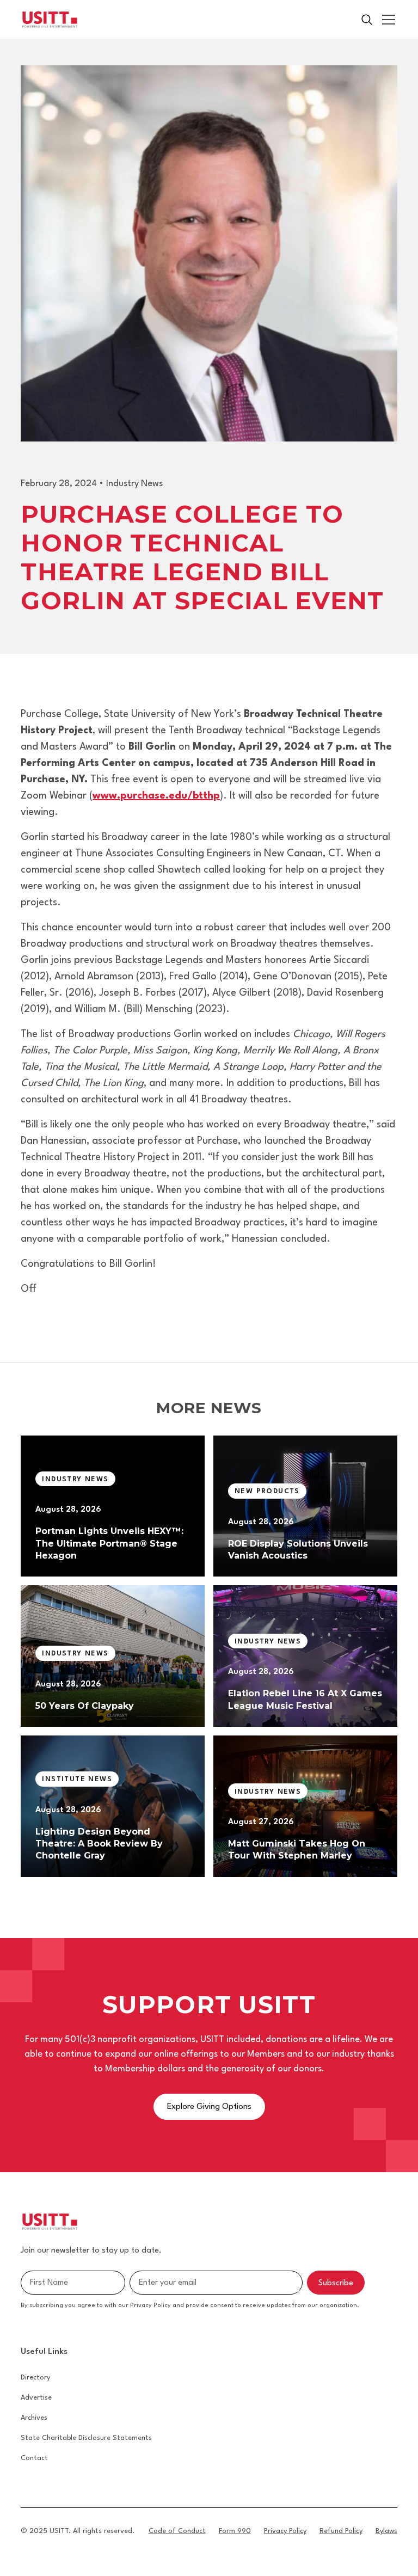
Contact (34, 2458)
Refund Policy (341, 2531)
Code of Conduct (177, 2531)
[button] (386, 20)
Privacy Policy (285, 2531)
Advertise (36, 2398)
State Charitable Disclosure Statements (86, 2438)
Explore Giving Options (209, 2107)
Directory (35, 2378)
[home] (50, 20)
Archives (34, 2418)
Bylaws (386, 2531)
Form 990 (235, 2531)
